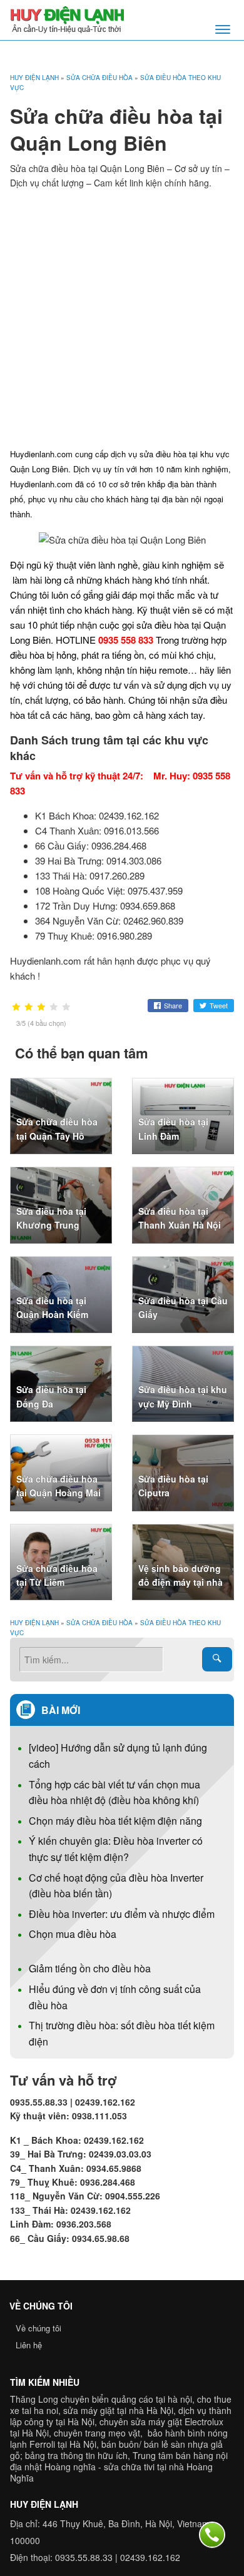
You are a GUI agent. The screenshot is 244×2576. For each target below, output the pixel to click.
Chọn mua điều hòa (73, 1934)
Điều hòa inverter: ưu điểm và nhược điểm (122, 1914)
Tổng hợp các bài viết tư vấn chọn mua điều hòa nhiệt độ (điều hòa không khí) (114, 1793)
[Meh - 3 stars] (41, 1007)
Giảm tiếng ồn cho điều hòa (90, 1968)
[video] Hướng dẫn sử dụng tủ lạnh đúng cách (118, 1756)
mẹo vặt (124, 2433)
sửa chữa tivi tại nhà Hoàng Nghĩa (111, 2472)
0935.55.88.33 (84, 2557)
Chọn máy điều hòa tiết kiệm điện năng (115, 1821)
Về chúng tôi (38, 2328)
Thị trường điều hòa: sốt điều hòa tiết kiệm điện (122, 2033)
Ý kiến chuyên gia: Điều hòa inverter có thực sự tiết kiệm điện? (116, 1849)
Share (173, 1005)
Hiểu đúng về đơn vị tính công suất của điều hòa (115, 1997)
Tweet (219, 1005)
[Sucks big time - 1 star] (16, 1007)
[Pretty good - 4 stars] (54, 1007)
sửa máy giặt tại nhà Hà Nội (118, 2410)
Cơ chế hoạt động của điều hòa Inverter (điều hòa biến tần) (116, 1886)
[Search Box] (217, 1659)
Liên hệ (29, 2345)
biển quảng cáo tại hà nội (142, 2399)
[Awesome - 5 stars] (66, 1007)
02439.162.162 (150, 2557)
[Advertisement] (122, 318)
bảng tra (42, 2455)
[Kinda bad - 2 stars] (29, 1007)
